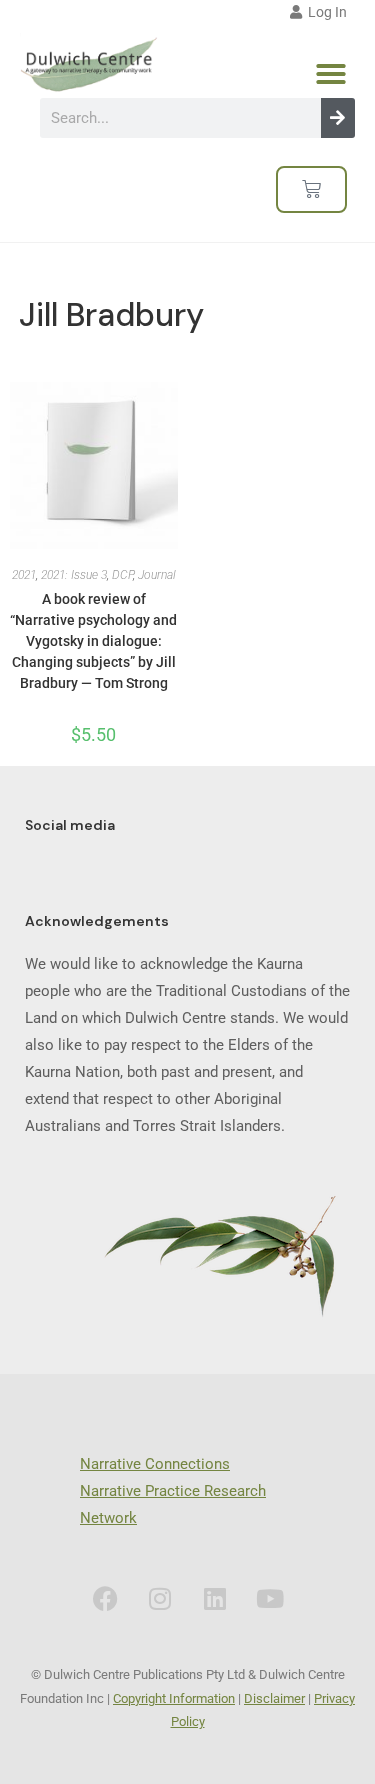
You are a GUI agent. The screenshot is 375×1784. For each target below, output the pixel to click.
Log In (324, 12)
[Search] (338, 118)
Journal (157, 575)
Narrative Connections (155, 1464)
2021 (24, 575)
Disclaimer (274, 1698)
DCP (122, 575)
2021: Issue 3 (74, 575)
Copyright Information (174, 1698)
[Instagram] (160, 1598)
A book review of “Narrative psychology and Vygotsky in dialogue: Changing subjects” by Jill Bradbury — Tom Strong (93, 641)
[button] (331, 74)
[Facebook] (105, 1598)
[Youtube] (270, 1598)
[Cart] (311, 189)
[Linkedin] (215, 1598)
